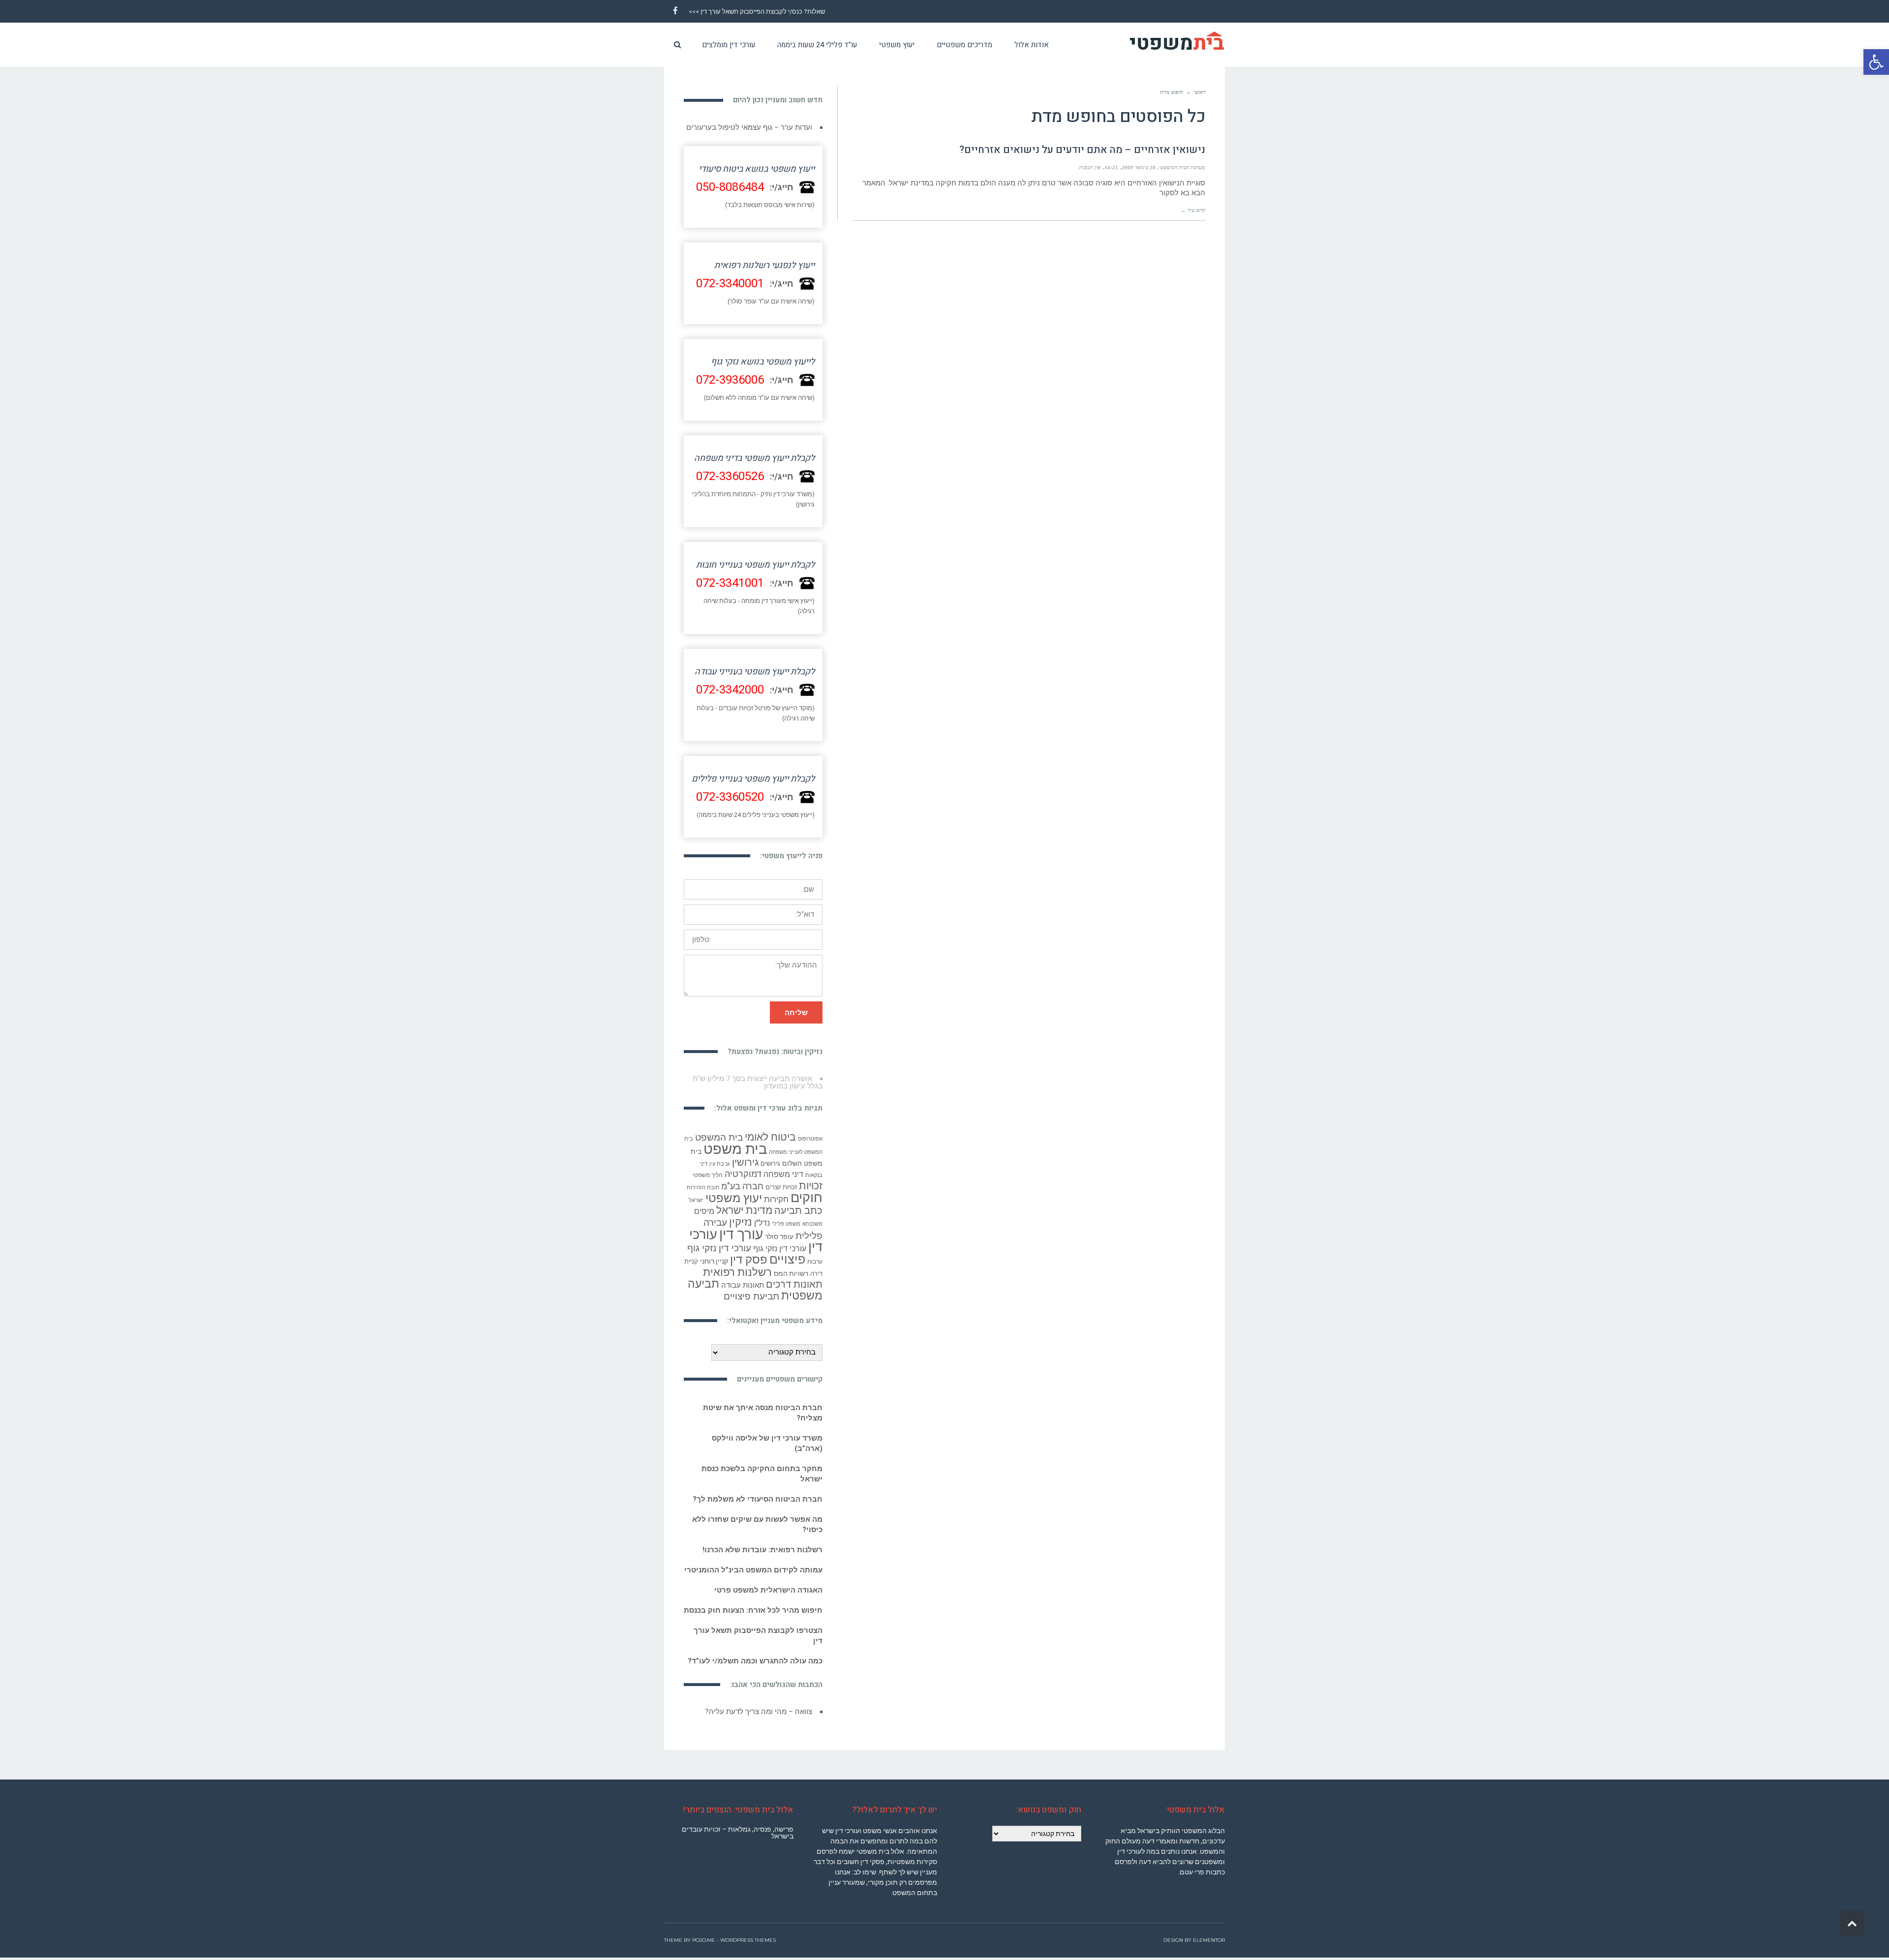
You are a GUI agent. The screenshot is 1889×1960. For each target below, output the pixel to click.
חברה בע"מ (742, 1186)
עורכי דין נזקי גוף (780, 1248)
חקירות (776, 1199)
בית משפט (735, 1148)
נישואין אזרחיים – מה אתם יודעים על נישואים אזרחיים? (1082, 150)
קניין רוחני (714, 1261)
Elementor (1209, 1940)
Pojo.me (704, 1940)
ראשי (1200, 92)
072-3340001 (730, 283)
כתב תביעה (798, 1210)
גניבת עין (720, 1163)
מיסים (704, 1211)
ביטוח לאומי (770, 1136)
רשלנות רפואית (737, 1272)
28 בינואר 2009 (1139, 167)
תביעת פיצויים (751, 1296)
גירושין (745, 1162)
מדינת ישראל (744, 1210)
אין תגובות (1090, 167)
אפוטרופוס (810, 1138)
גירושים (770, 1163)
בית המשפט (719, 1137)
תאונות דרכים (794, 1284)
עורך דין (741, 1234)
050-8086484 (730, 187)
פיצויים (787, 1259)
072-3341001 (730, 583)
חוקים (807, 1197)
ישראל (696, 1200)
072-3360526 (730, 476)
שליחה (796, 1012)
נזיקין (741, 1221)
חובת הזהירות (703, 1187)
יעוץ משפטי (734, 1197)
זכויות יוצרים (781, 1187)
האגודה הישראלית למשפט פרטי (768, 1590)
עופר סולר (779, 1236)
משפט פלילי (786, 1223)
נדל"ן (762, 1222)
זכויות (811, 1185)
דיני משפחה (783, 1174)
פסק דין (749, 1259)
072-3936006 (730, 379)
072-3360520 (730, 797)
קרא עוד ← (1193, 210)
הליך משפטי (708, 1175)
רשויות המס (791, 1273)
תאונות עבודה (743, 1285)
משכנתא (812, 1223)
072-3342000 (730, 690)
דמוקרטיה (743, 1174)
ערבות (815, 1261)
